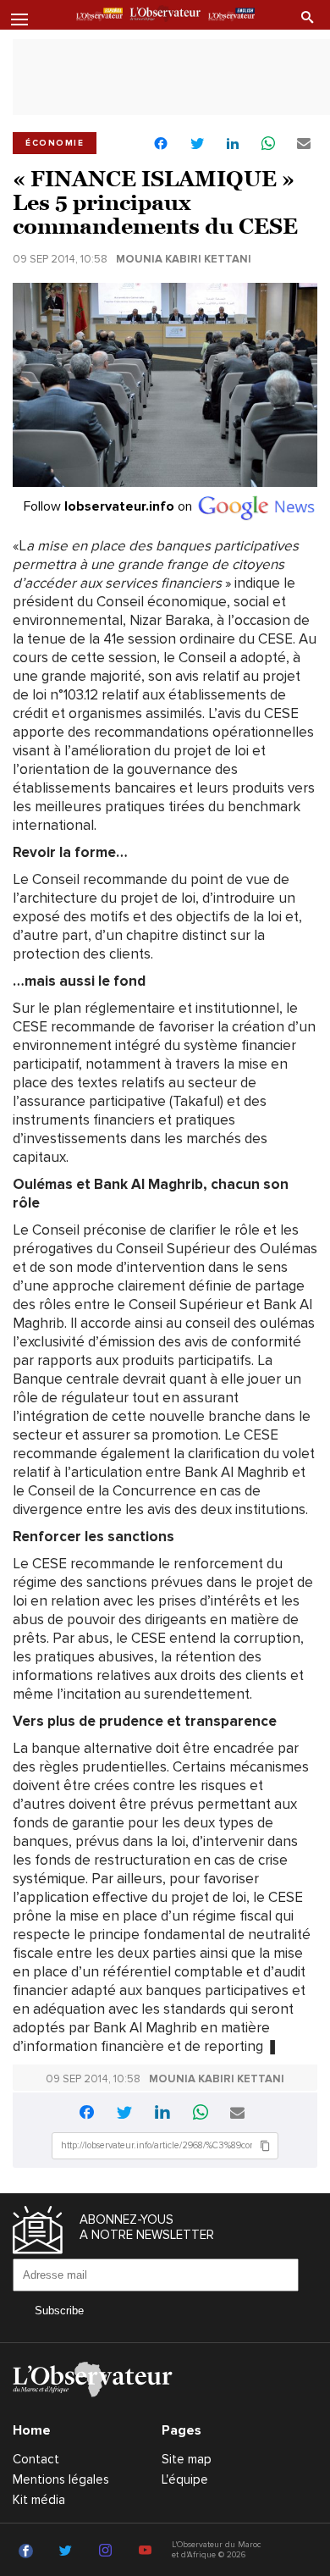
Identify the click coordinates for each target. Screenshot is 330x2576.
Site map (187, 2459)
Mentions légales (61, 2479)
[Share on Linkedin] (233, 144)
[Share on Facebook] (161, 145)
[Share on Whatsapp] (268, 144)
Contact (36, 2459)
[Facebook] (28, 2551)
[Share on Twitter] (197, 144)
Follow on (110, 506)
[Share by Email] (304, 144)
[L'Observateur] (99, 16)
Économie (55, 143)
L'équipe (185, 2479)
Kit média (39, 2500)
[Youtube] (148, 2551)
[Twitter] (68, 2551)
